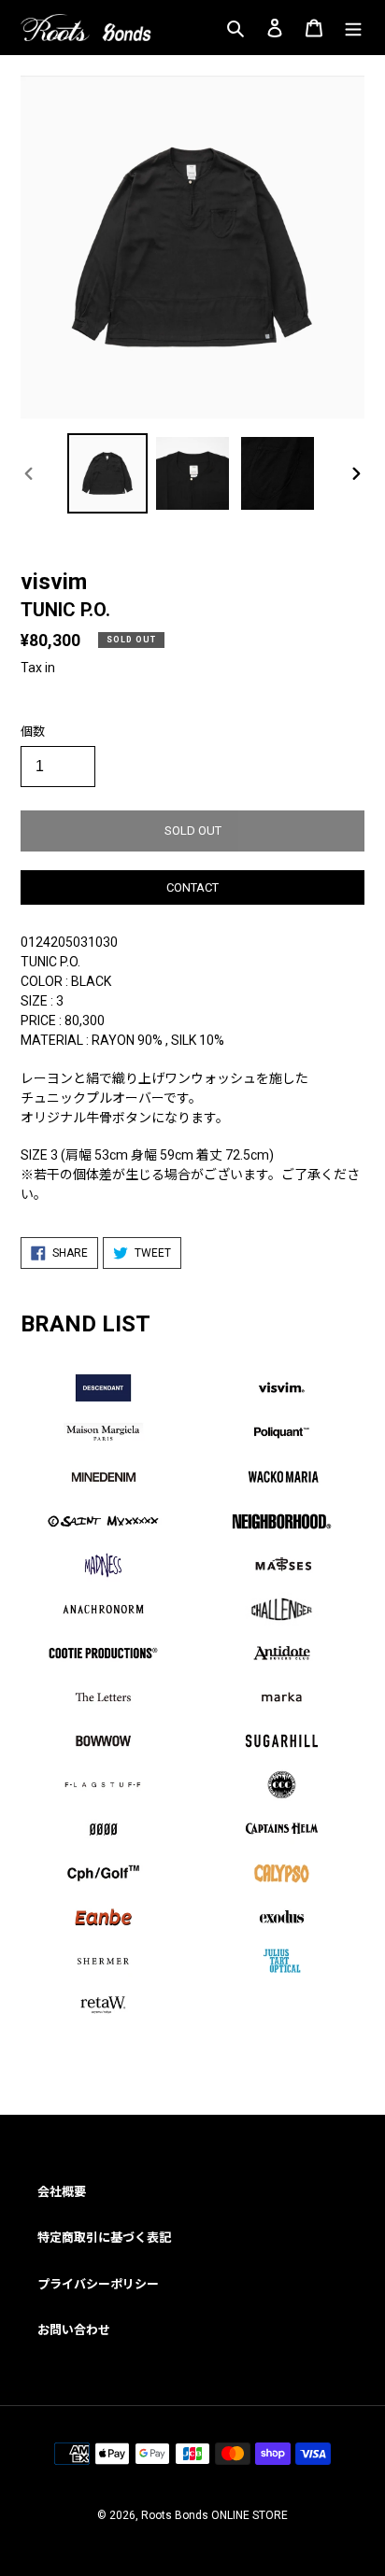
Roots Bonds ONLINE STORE (214, 2515)
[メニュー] (353, 28)
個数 (33, 732)
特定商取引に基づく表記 (104, 2238)
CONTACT (192, 887)
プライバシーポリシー (98, 2284)
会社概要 (62, 2192)
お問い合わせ (74, 2330)
